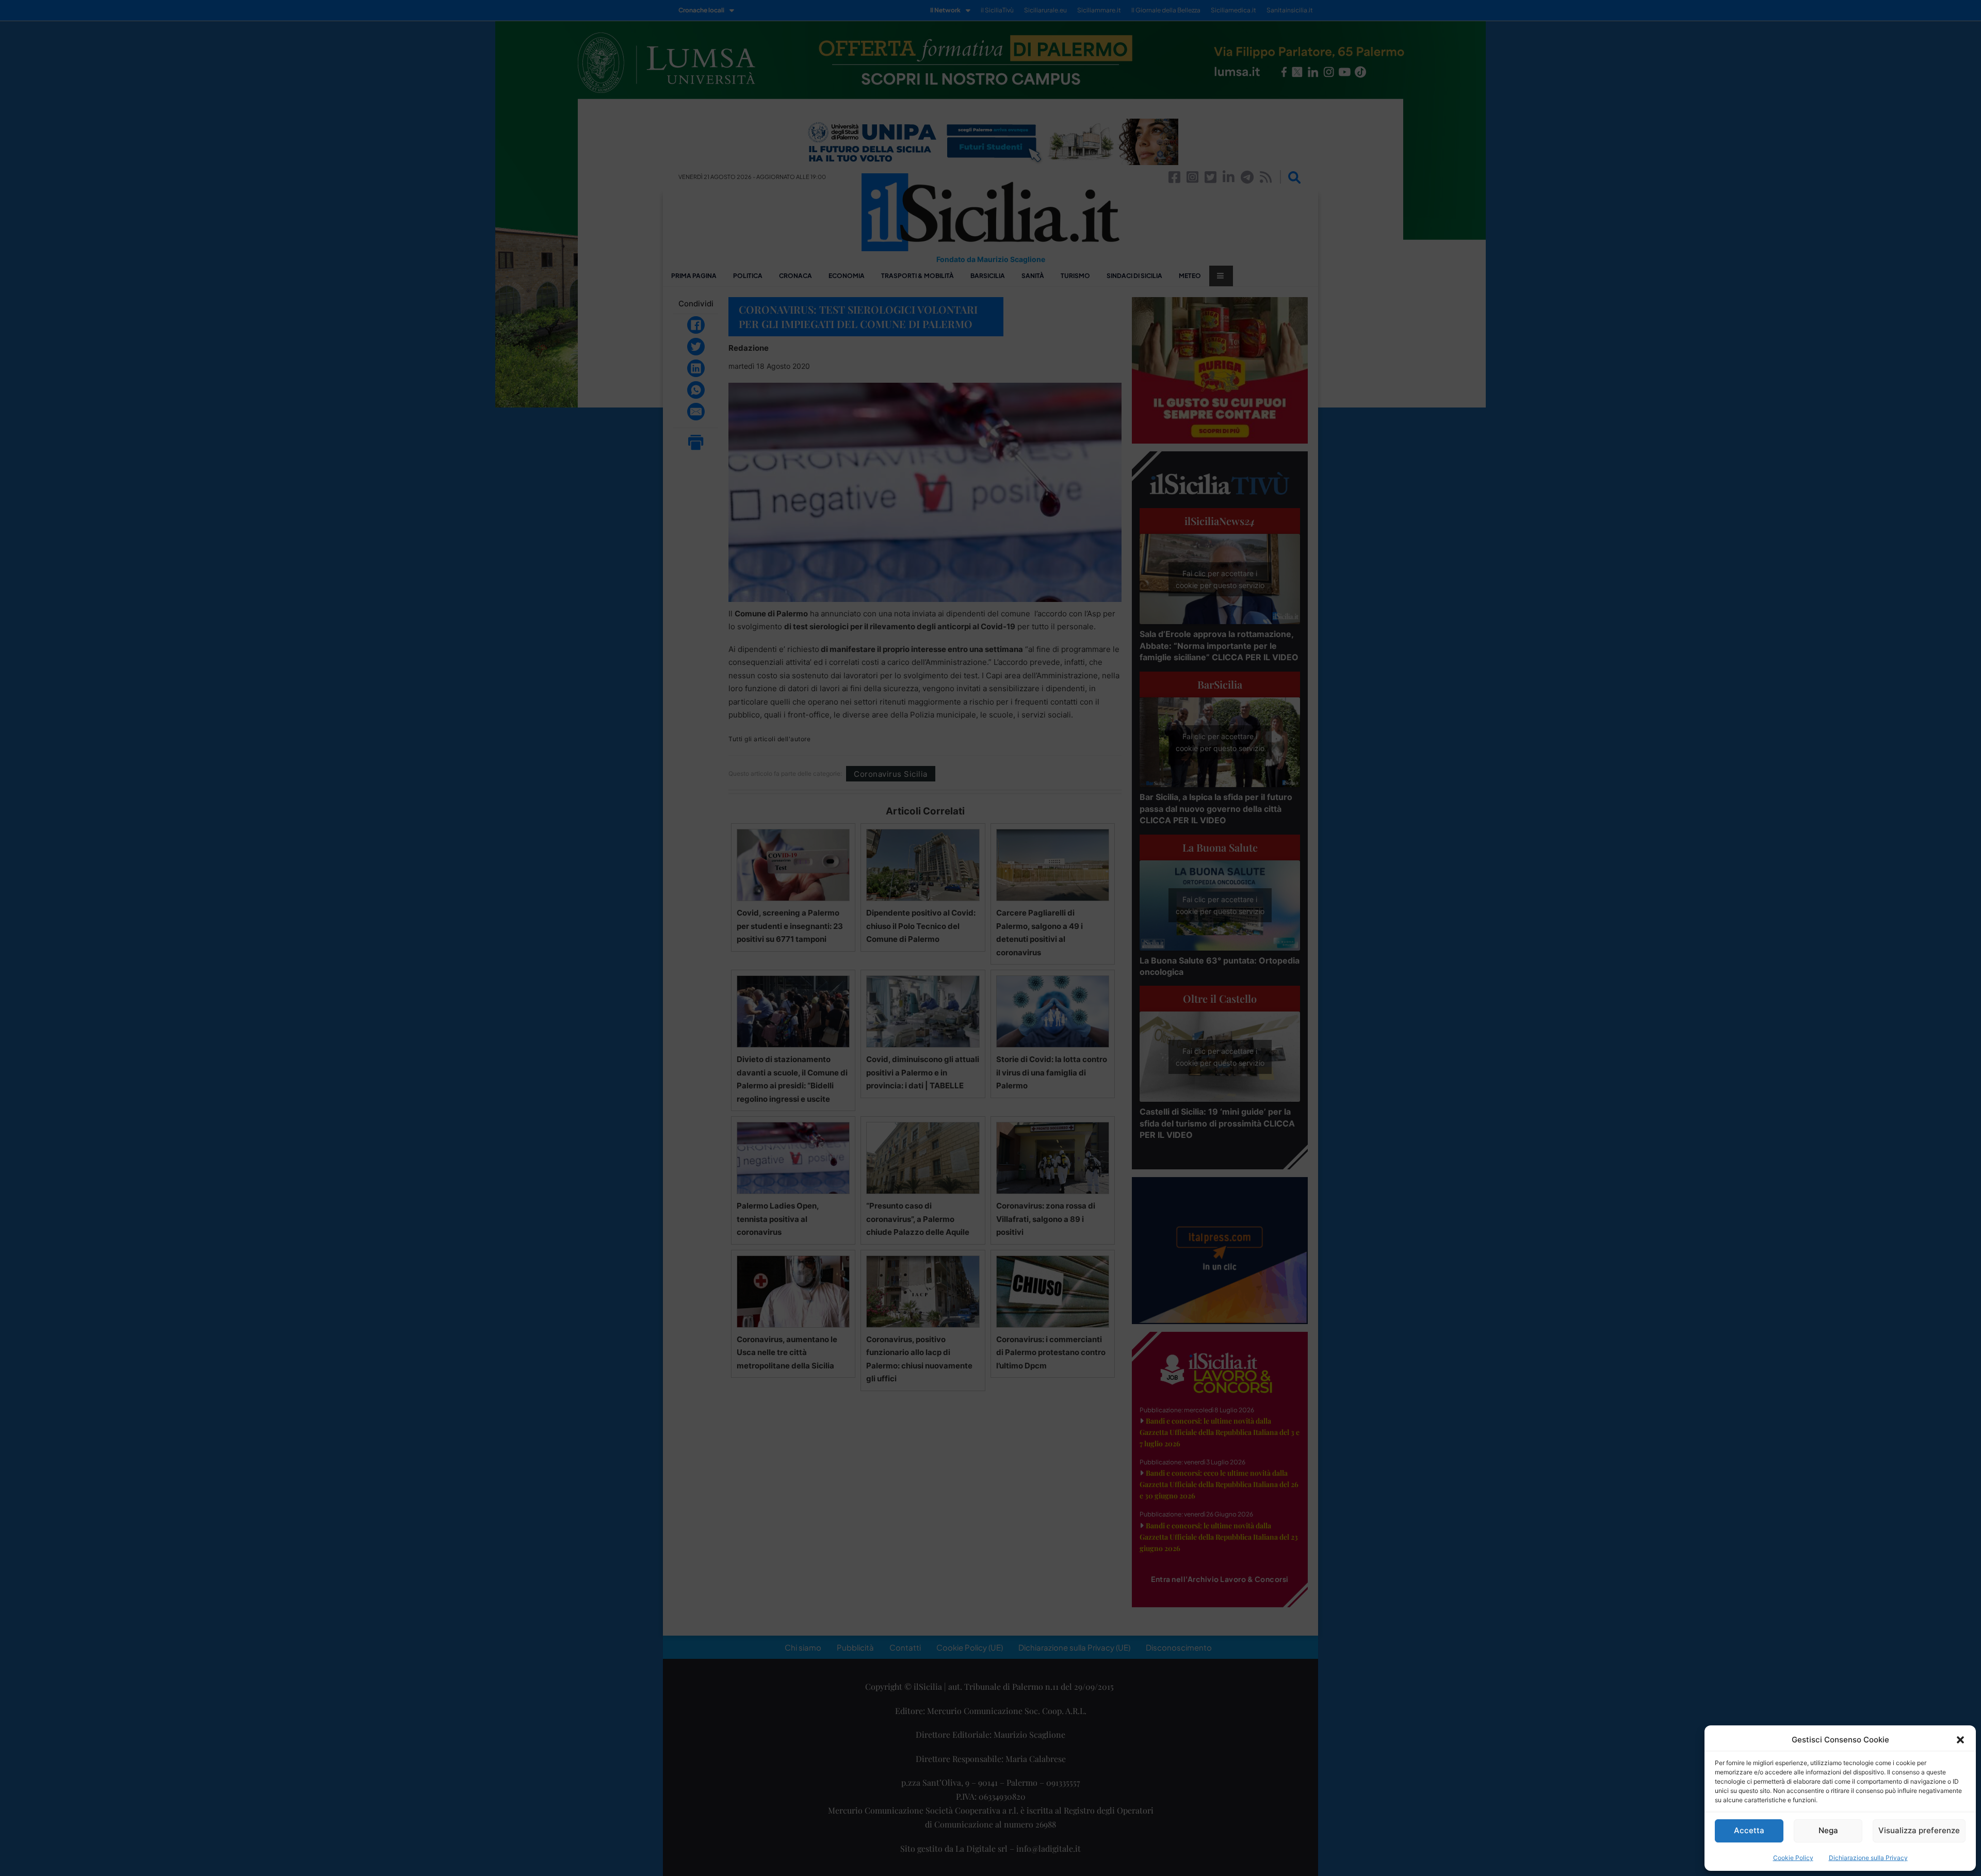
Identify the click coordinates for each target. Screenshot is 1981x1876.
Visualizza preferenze (1919, 1830)
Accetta (1749, 1830)
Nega (1828, 1830)
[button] (1960, 1740)
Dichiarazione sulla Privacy (1868, 1858)
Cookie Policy (1793, 1858)
